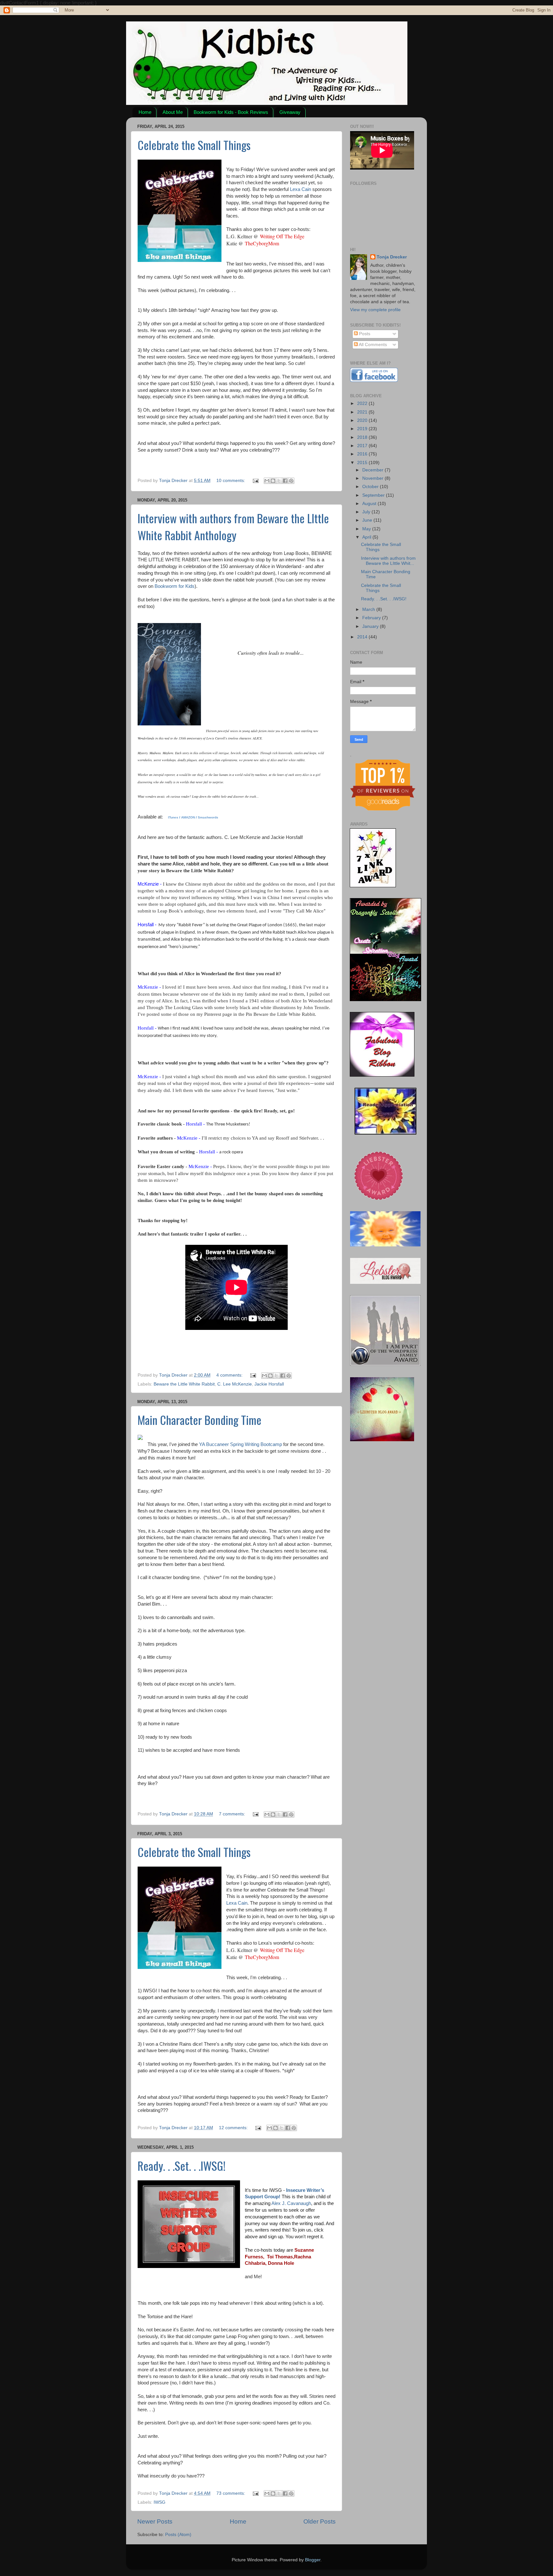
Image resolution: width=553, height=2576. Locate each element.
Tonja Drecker (392, 257)
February (372, 618)
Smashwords (208, 817)
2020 (363, 420)
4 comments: (230, 1375)
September (374, 495)
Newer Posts (155, 2521)
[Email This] (267, 481)
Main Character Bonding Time (200, 1420)
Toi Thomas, (281, 2257)
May (367, 529)
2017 (363, 446)
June (368, 520)
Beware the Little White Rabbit (184, 1384)
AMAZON (188, 817)
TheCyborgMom (262, 243)
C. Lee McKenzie (235, 1384)
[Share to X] (279, 481)
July (367, 512)
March (369, 609)
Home (145, 112)
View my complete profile (375, 310)
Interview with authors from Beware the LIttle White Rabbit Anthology (233, 526)
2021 (363, 412)
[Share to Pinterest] (291, 481)
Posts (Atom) (178, 2535)
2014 (363, 637)
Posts (364, 334)
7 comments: (233, 1814)
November (373, 478)
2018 (363, 437)
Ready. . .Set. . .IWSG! (182, 2165)
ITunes (173, 817)
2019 (363, 429)
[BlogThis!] (273, 481)
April (367, 537)
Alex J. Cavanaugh (291, 2203)
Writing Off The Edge (282, 236)
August (370, 504)
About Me (173, 112)
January (371, 626)
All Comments (372, 345)
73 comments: (231, 2493)
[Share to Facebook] (285, 481)
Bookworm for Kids (175, 586)
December (373, 470)
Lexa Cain (301, 189)
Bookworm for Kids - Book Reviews (231, 112)
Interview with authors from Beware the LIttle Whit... (388, 561)
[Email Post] (255, 481)
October (371, 487)
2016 (363, 454)
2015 (363, 463)
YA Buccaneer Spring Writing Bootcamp (240, 1444)
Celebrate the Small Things (194, 145)
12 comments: (234, 2128)
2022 (363, 403)
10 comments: (231, 481)
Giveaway (290, 112)
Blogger (313, 2560)
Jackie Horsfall (269, 1384)
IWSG (160, 2502)
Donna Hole (281, 2263)
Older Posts (320, 2521)
